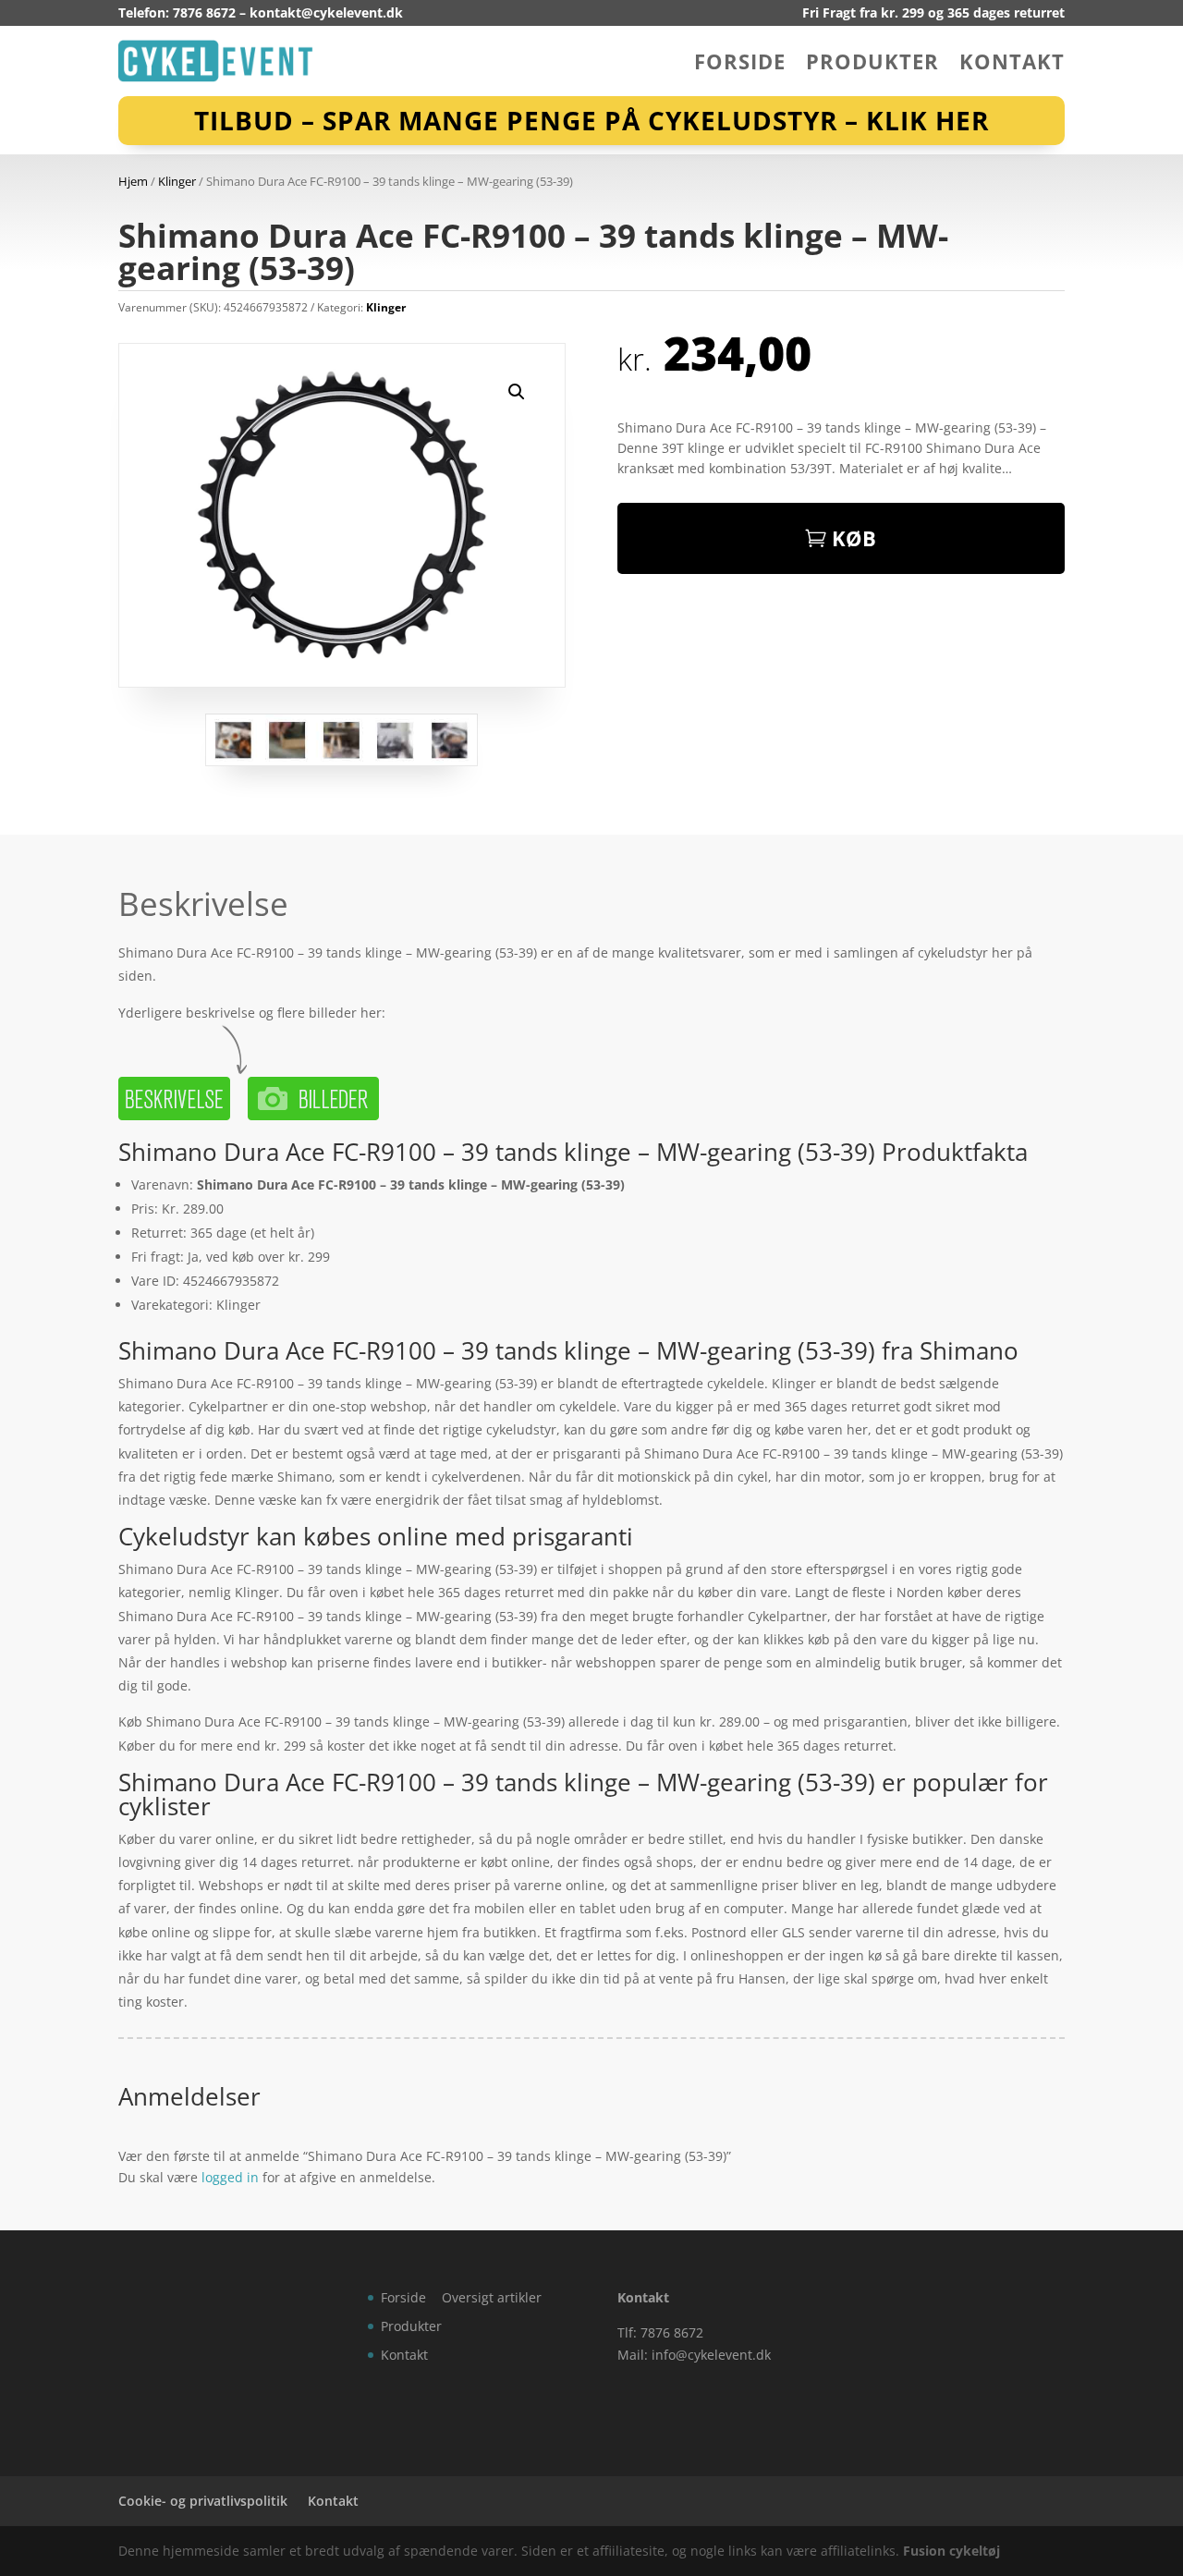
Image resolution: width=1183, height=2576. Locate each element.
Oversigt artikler (492, 2297)
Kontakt (1012, 65)
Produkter (872, 65)
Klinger (177, 181)
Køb (854, 538)
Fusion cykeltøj (951, 2551)
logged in (230, 2177)
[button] (517, 392)
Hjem (133, 181)
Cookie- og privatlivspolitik (203, 2501)
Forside (740, 65)
